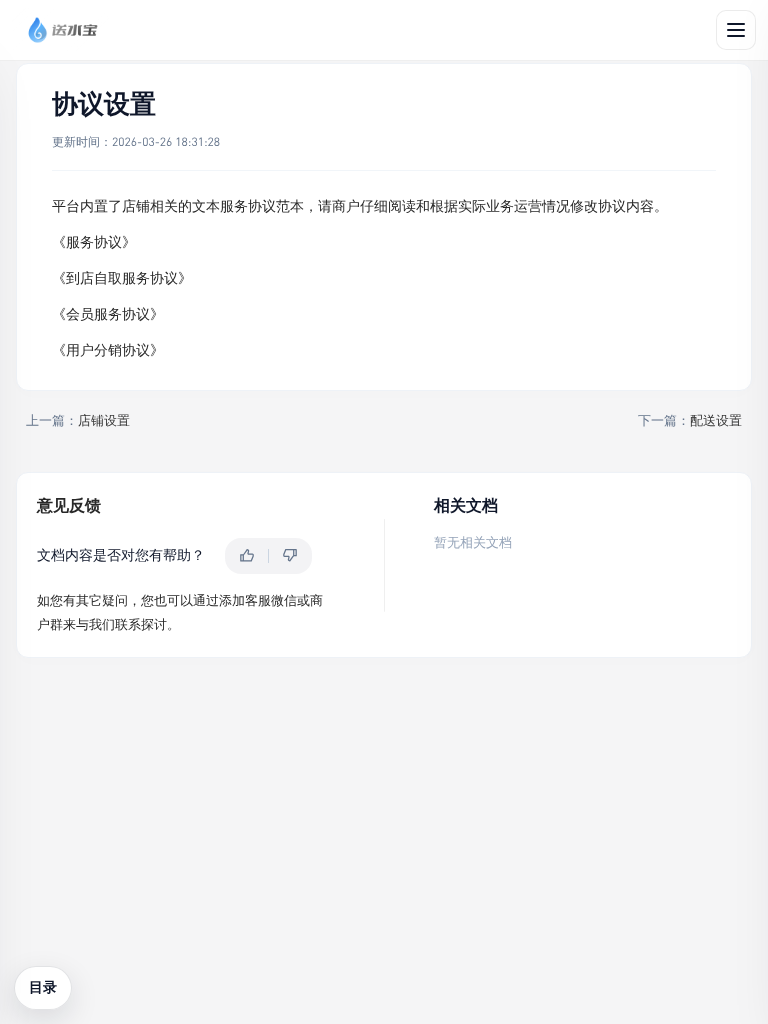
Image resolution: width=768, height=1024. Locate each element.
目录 (43, 987)
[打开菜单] (736, 30)
